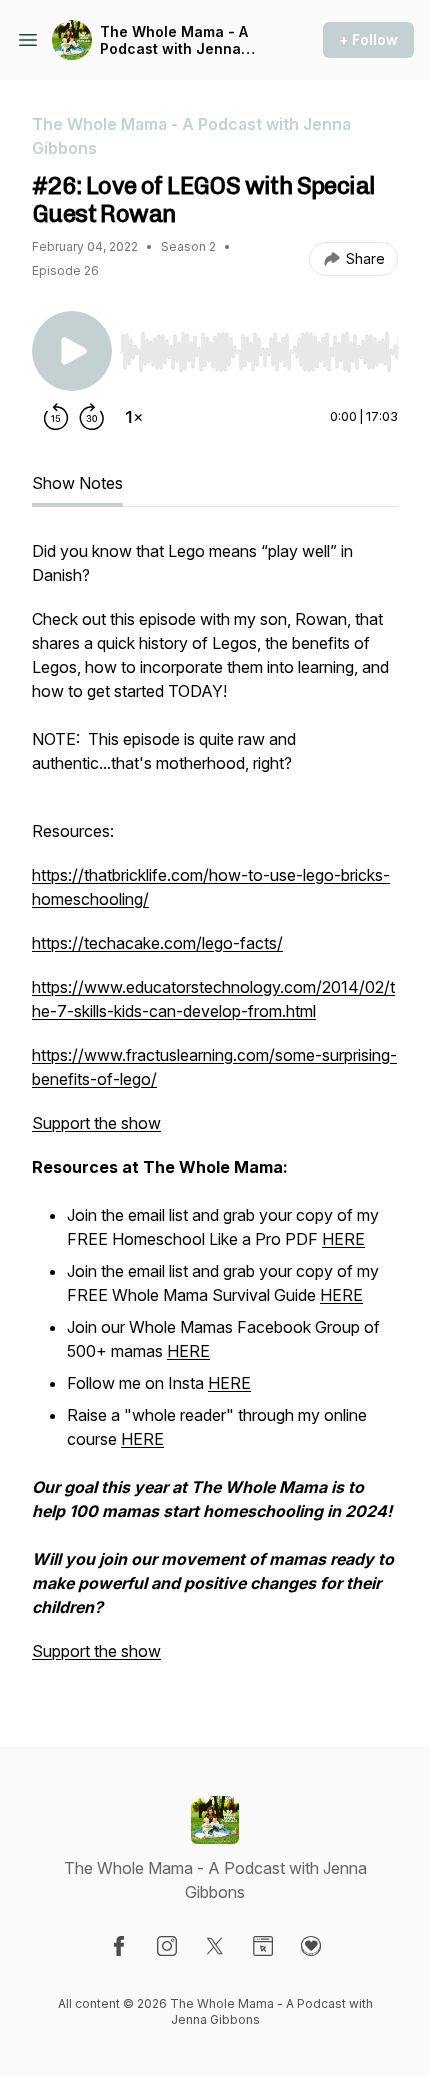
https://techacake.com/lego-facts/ (157, 943)
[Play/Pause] (72, 351)
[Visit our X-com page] (215, 1946)
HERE (343, 1239)
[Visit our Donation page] (311, 1946)
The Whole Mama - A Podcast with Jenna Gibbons (174, 40)
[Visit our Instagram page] (167, 1946)
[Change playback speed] (134, 417)
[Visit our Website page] (263, 1946)
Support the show (96, 1123)
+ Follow (368, 39)
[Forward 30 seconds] (92, 417)
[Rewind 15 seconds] (56, 417)
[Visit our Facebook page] (119, 1946)
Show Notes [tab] (77, 483)
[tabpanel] (215, 1111)
